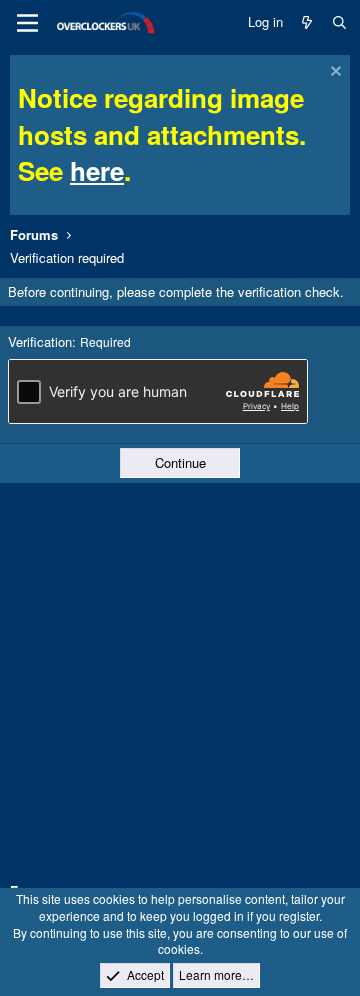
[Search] (339, 22)
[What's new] (307, 22)
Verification (40, 341)
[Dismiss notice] (333, 73)
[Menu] (27, 23)
